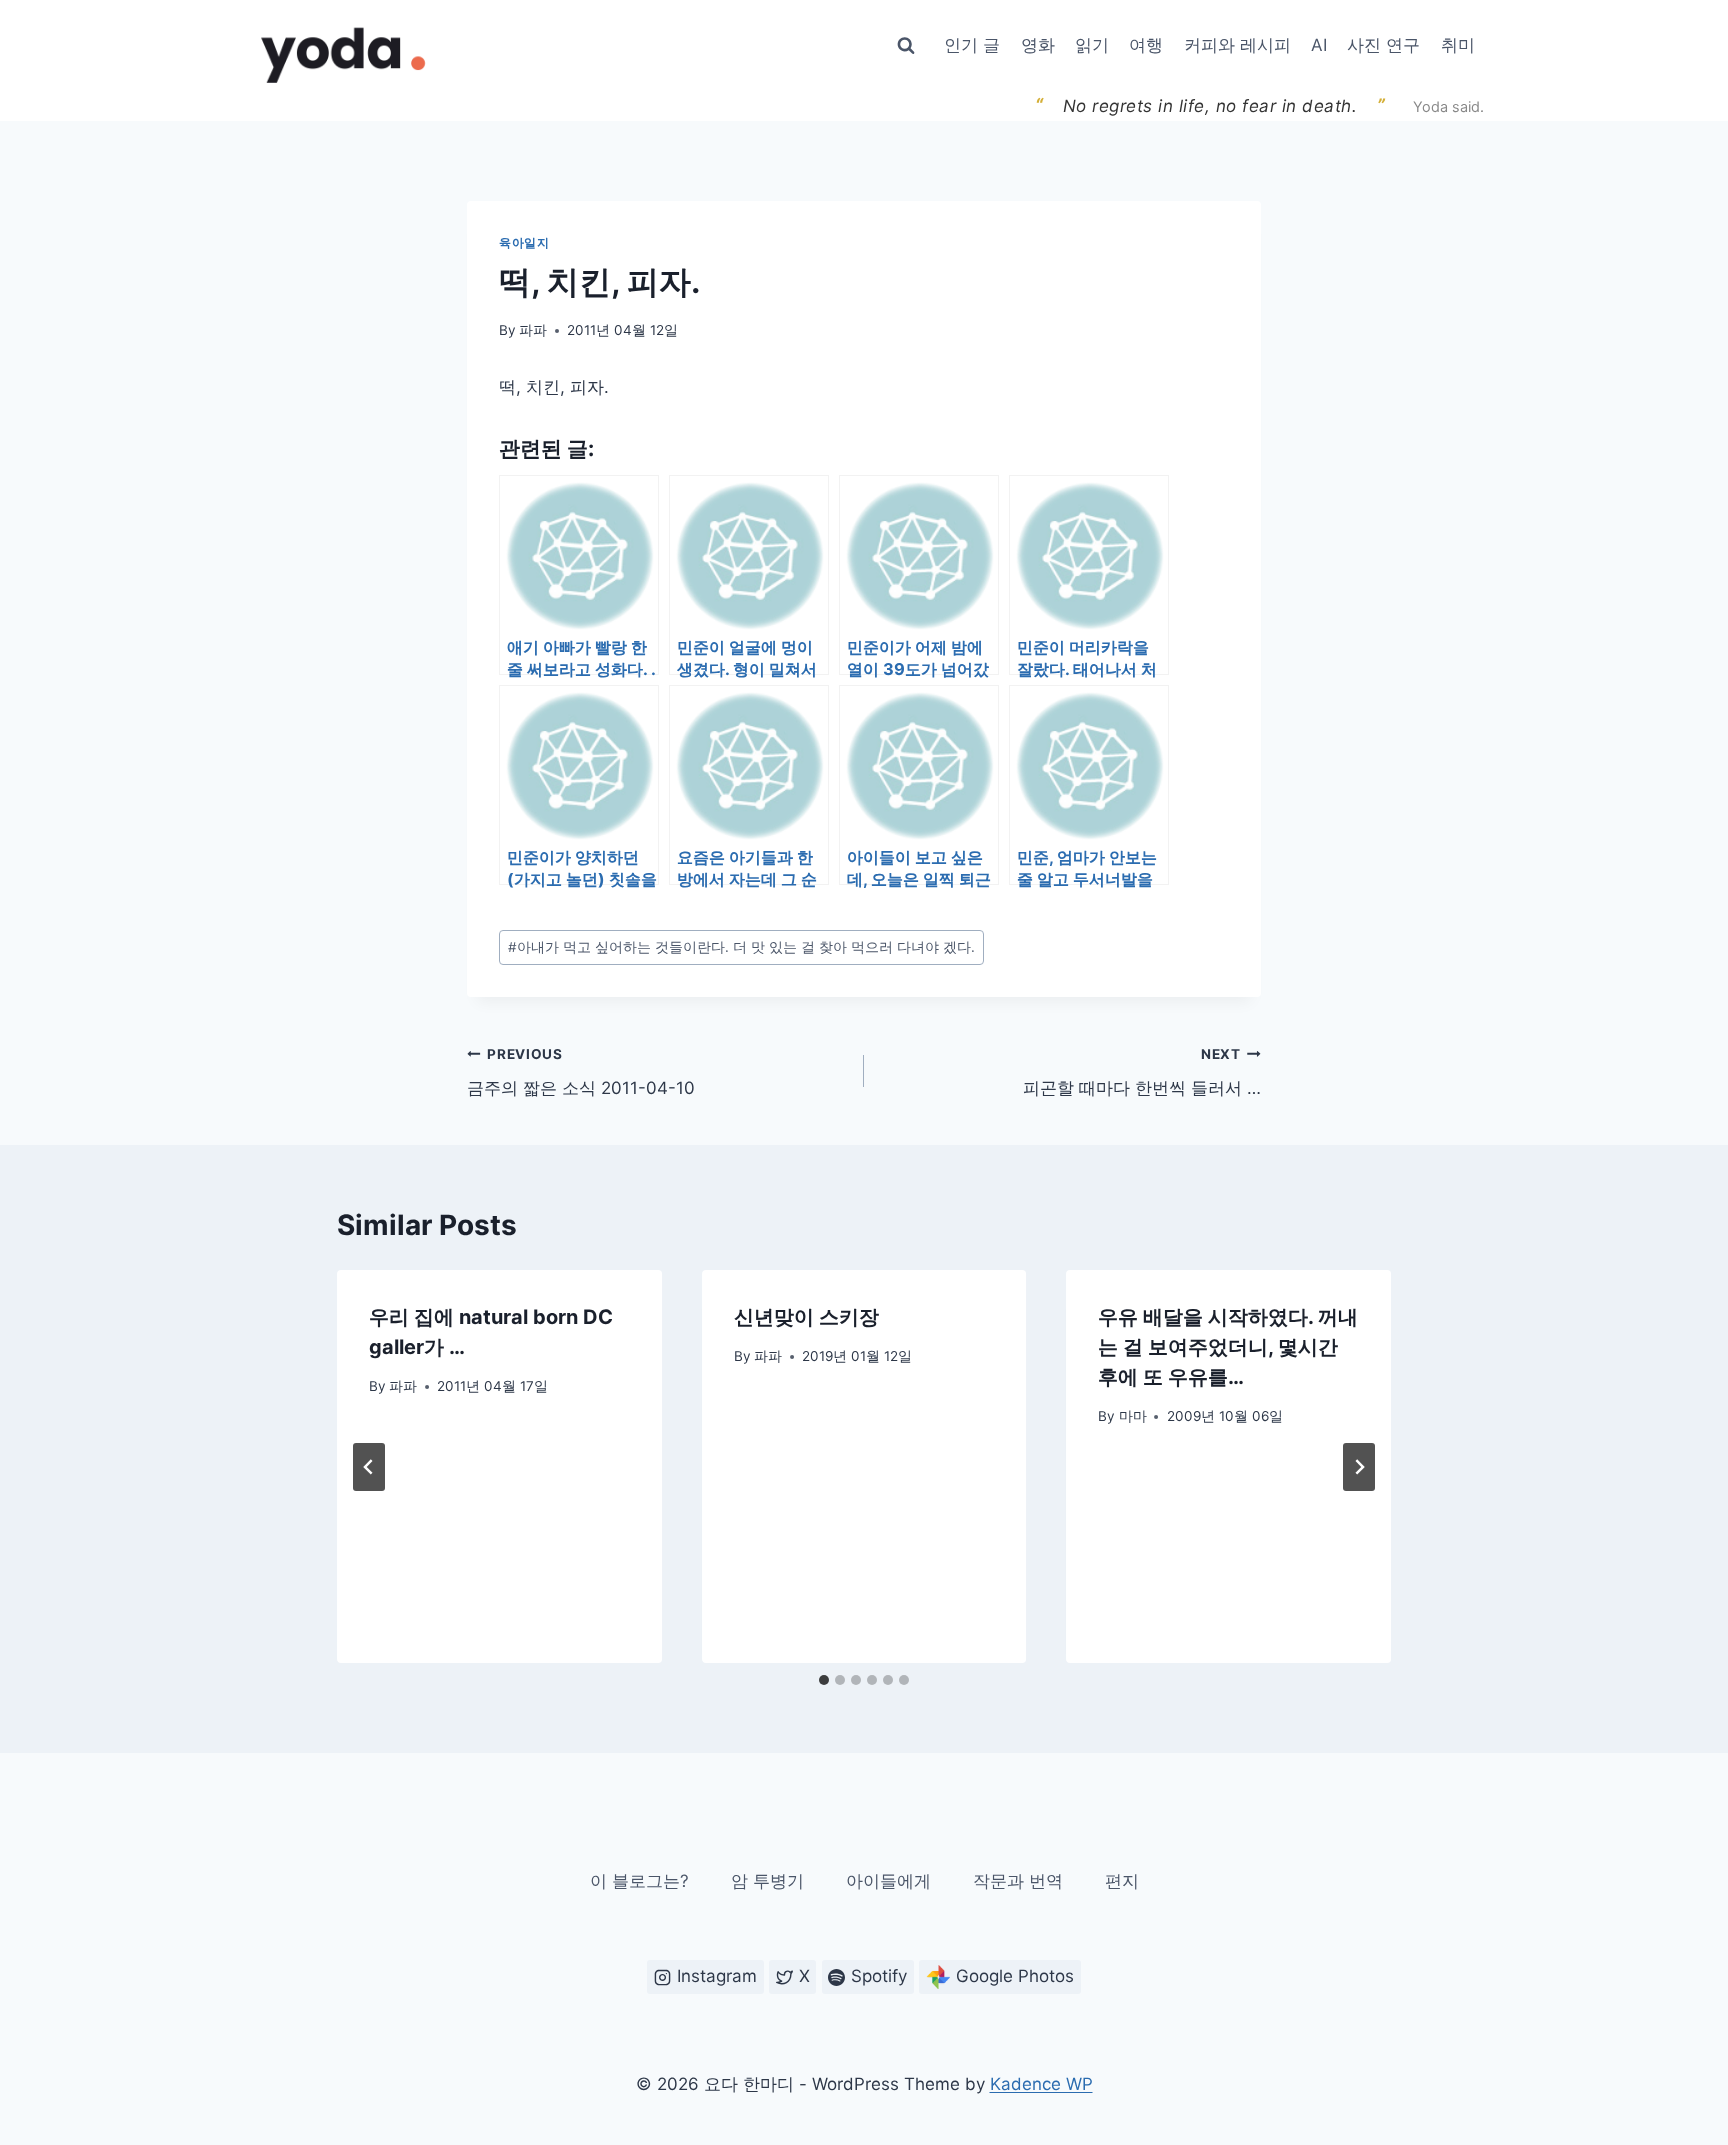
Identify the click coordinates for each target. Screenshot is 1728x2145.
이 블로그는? (639, 1881)
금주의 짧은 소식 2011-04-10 (581, 1072)
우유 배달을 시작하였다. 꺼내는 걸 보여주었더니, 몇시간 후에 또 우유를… (1228, 1347)
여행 (1146, 45)
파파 (533, 330)
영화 (1038, 45)
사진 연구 (1383, 45)
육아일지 (524, 242)
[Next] (1359, 1467)
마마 (1133, 1416)
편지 (1122, 1881)
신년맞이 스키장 (806, 1317)
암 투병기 (767, 1881)
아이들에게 (888, 1881)
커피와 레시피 (1237, 45)
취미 (1458, 45)
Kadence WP (1041, 2084)
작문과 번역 (1018, 1881)
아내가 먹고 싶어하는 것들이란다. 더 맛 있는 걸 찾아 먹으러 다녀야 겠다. (741, 947)
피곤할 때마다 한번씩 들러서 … (1142, 1072)
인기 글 (972, 45)
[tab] (824, 1680)
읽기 (1092, 45)
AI (1319, 45)
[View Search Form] (906, 46)
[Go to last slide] (369, 1467)
